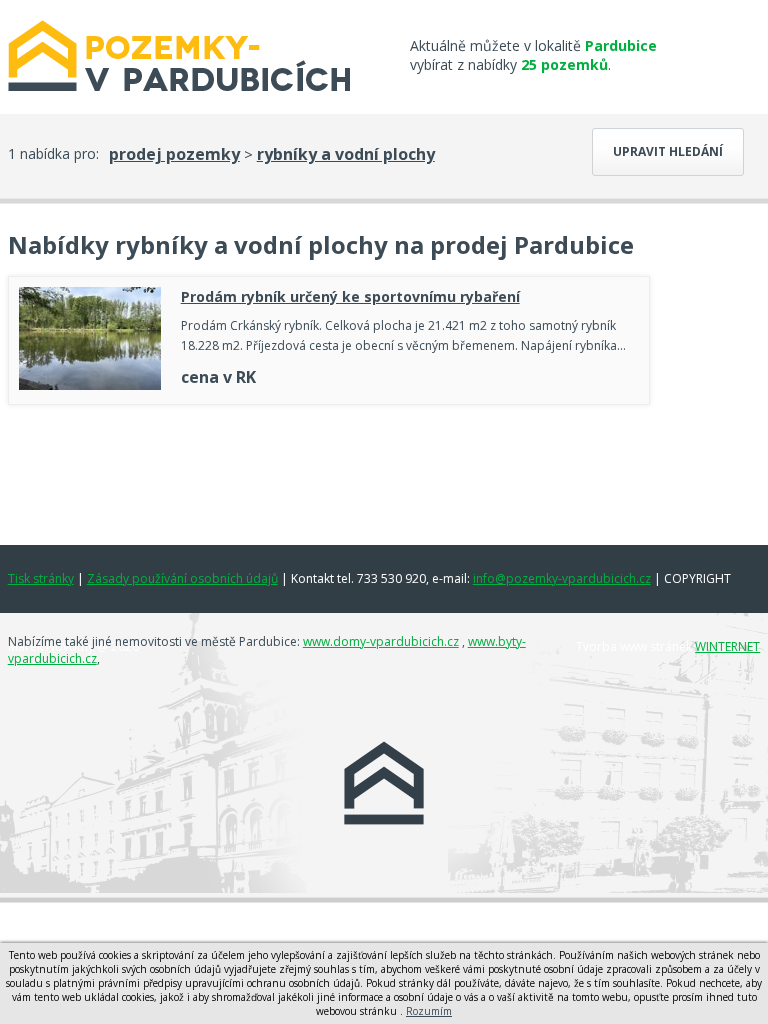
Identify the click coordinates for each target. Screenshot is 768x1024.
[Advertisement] (329, 470)
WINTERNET (727, 646)
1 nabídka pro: (53, 153)
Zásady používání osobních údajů (182, 578)
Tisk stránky (41, 578)
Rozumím (429, 1011)
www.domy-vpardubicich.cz (381, 641)
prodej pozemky (174, 154)
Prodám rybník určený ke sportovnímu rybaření (350, 296)
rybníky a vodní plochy (346, 154)
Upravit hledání (668, 151)
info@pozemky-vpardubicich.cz (562, 578)
